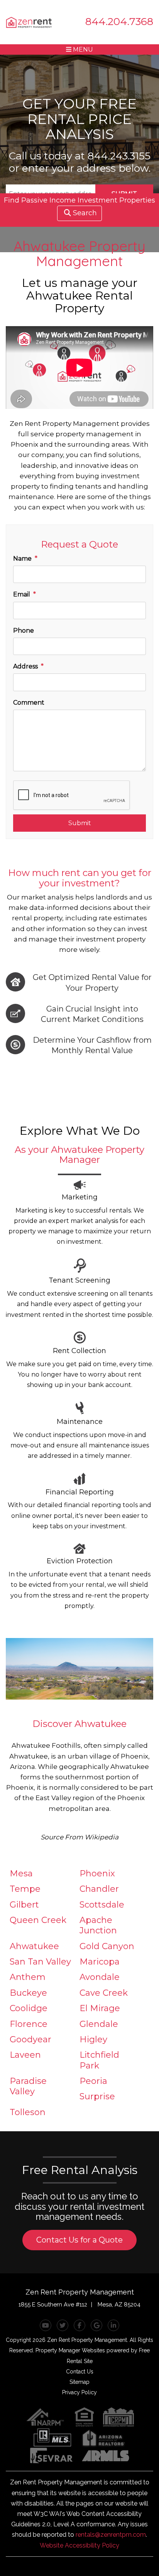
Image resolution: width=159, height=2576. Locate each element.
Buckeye (28, 1993)
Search (85, 213)
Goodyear (30, 2039)
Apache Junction (98, 1925)
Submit (80, 823)
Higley (93, 2039)
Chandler (99, 1889)
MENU (82, 49)
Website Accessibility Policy (79, 2545)
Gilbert (24, 1905)
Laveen (25, 2055)
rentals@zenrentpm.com (111, 2535)
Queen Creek (38, 1920)
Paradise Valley (28, 2086)
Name (22, 559)
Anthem (28, 1977)
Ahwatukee (34, 1946)
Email (22, 594)
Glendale (99, 2024)
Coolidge (29, 2008)
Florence (29, 2024)
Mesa (21, 1873)
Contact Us (80, 2372)
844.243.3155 (119, 156)
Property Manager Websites (70, 2350)
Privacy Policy (79, 2392)
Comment (29, 703)
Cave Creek (104, 1993)
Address (25, 666)
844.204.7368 (119, 21)
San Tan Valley (40, 1962)
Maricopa (100, 1962)
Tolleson (28, 2112)
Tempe (25, 1889)
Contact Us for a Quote (79, 2240)
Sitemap (79, 2382)
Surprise (97, 2096)
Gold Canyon (107, 1946)
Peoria (93, 2081)
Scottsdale (102, 1905)
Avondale (100, 1977)
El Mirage (100, 2008)
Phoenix (97, 1873)
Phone (24, 631)
